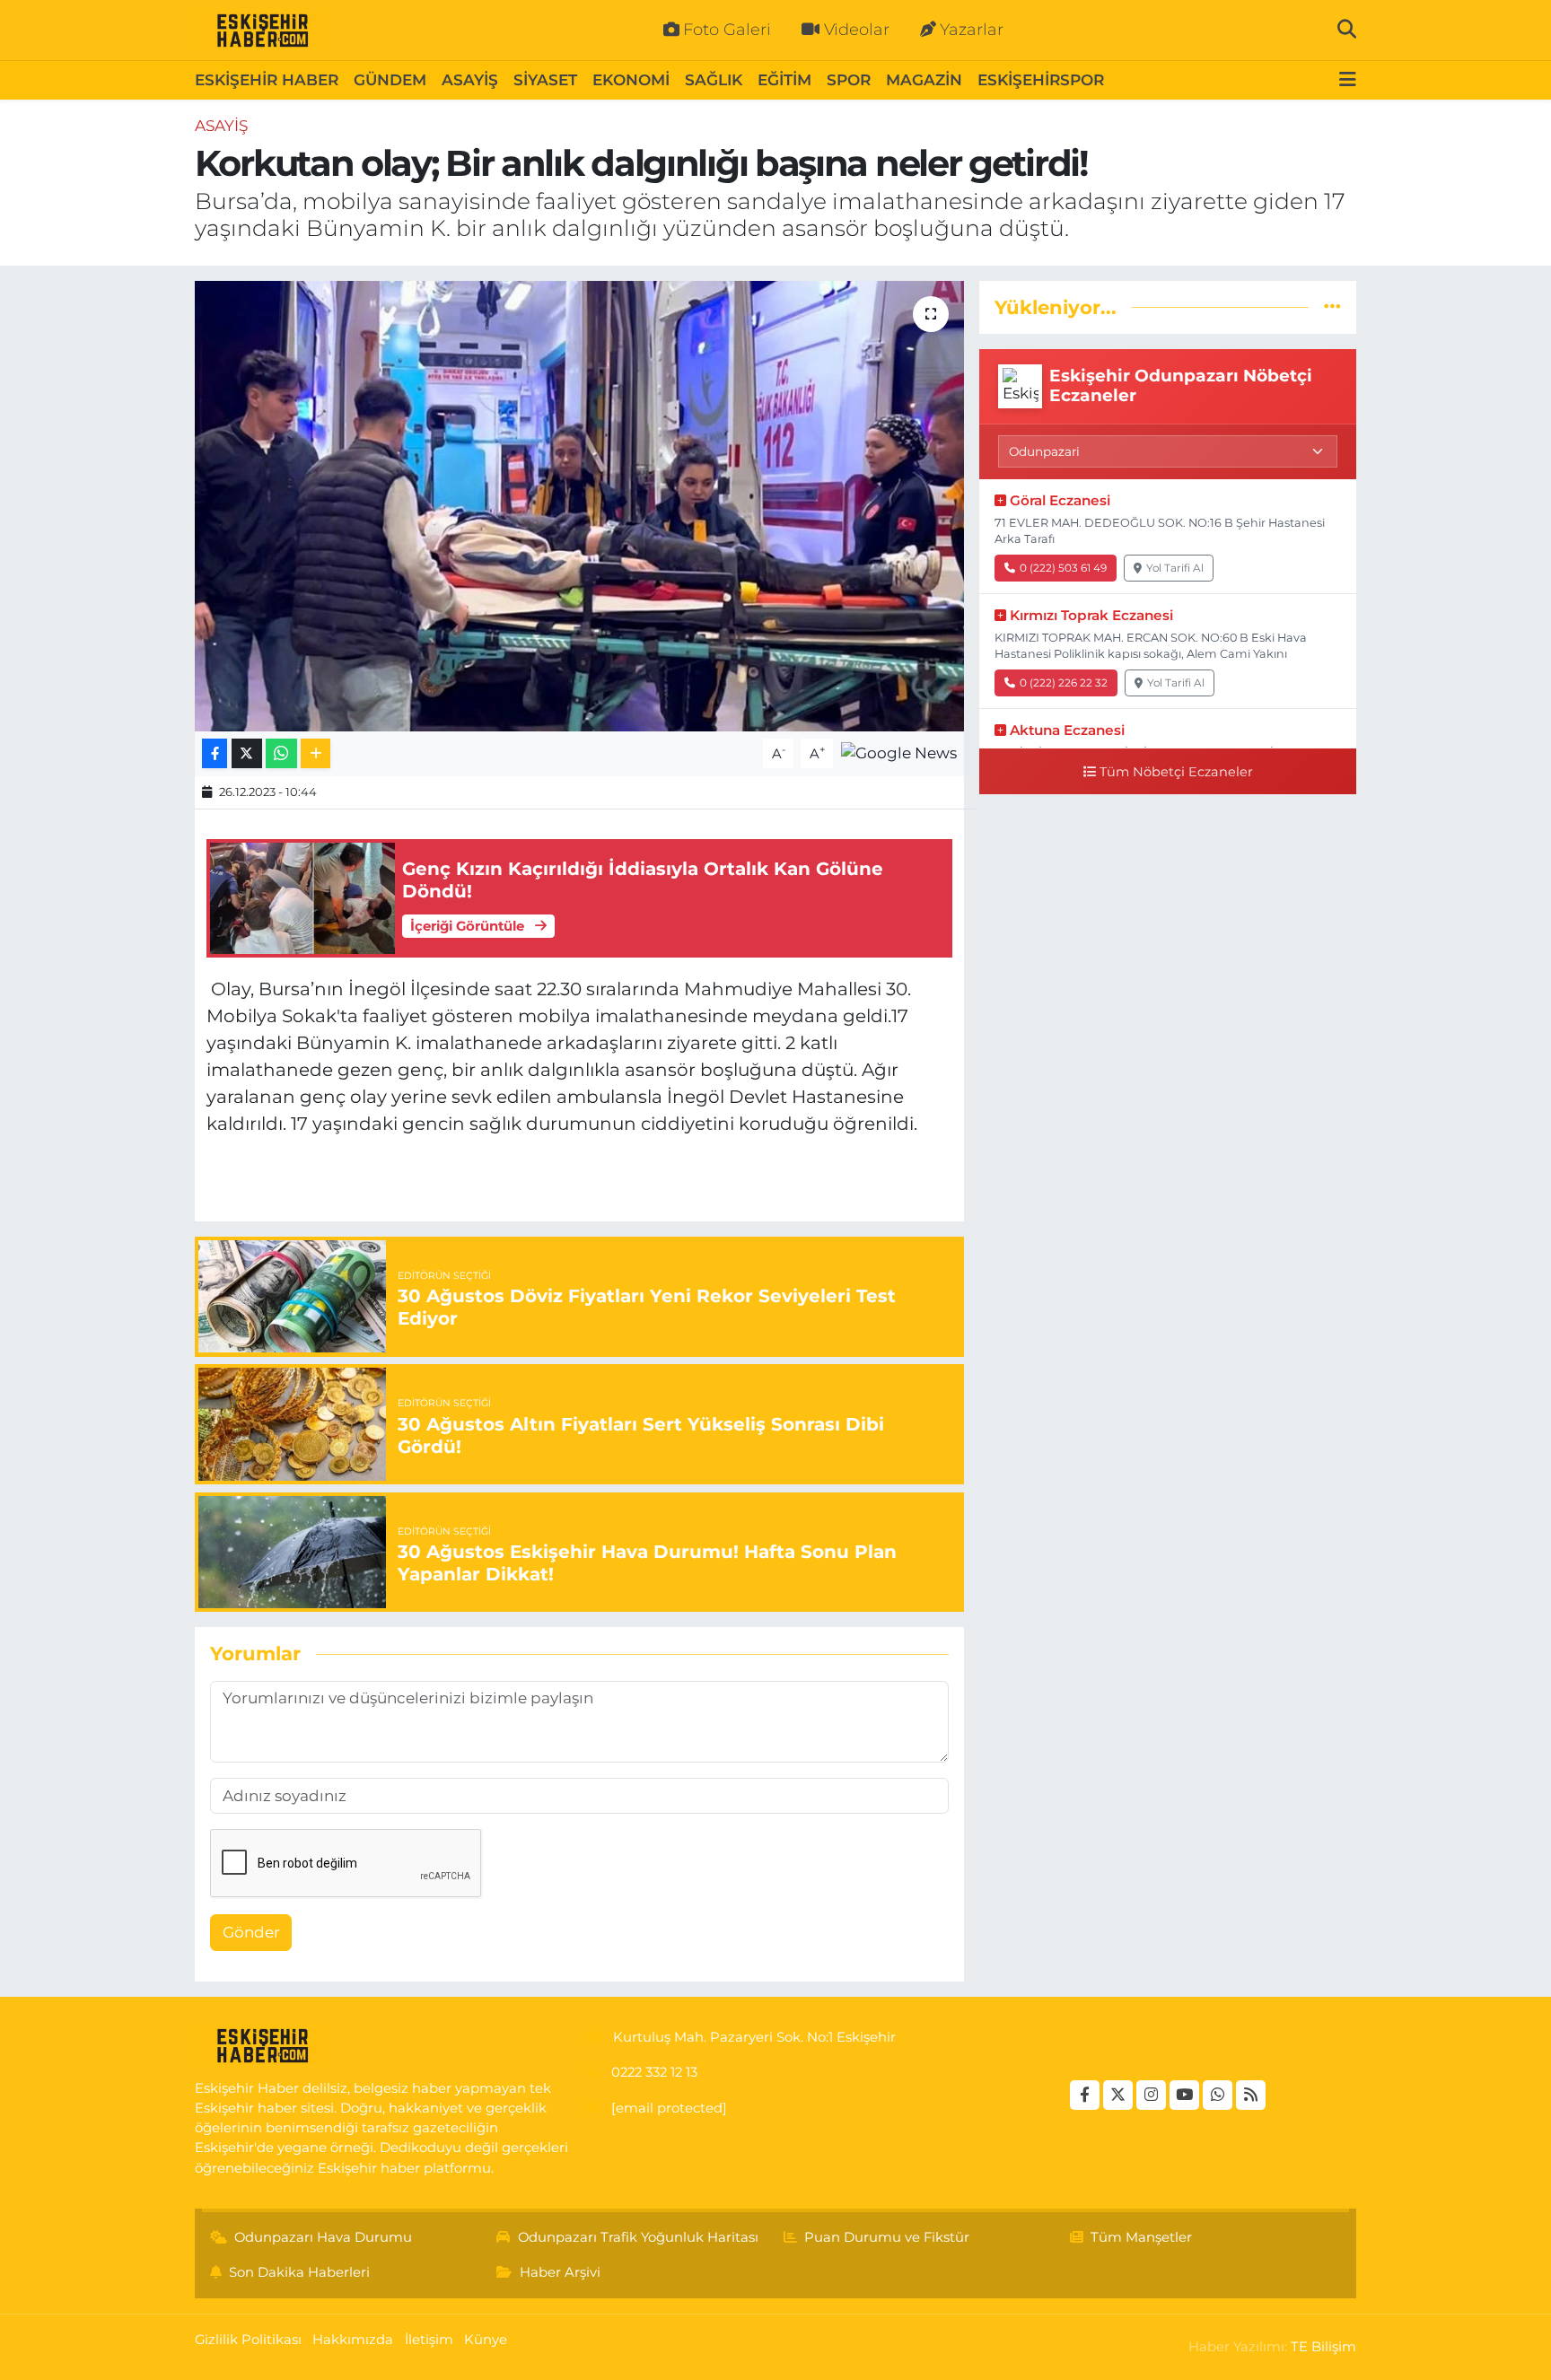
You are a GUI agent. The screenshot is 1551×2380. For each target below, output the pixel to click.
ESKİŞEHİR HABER (267, 80)
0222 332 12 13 (654, 2072)
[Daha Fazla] (315, 753)
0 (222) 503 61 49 (1063, 568)
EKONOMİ (631, 80)
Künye (486, 2340)
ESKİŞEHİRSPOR (1041, 80)
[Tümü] (1332, 307)
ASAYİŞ (470, 80)
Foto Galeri (727, 30)
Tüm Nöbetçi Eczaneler (1176, 772)
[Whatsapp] (1218, 2095)
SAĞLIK (714, 80)
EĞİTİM (784, 80)
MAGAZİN (924, 80)
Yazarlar (972, 30)
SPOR (849, 80)
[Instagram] (1151, 2095)
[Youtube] (1184, 2095)
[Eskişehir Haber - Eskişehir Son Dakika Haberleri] (262, 31)
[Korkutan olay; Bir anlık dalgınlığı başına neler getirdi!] (579, 506)
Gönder (251, 1932)
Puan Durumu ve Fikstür (887, 2237)
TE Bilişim (1323, 2347)
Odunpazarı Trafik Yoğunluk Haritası (638, 2237)
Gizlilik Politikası (248, 2340)
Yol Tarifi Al (1175, 568)
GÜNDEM (390, 80)
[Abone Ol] (899, 752)
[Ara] (1347, 30)
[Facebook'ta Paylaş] (215, 753)
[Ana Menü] (1348, 80)
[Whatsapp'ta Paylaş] (281, 753)
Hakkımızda (353, 2340)
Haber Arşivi (560, 2272)
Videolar (857, 30)
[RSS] (1251, 2095)
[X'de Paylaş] (247, 753)
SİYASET (545, 80)
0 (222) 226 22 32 (1064, 682)
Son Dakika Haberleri (299, 2272)
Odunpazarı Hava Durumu (323, 2237)
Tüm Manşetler (1141, 2237)
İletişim (429, 2340)
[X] (1118, 2095)
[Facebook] (1085, 2095)
